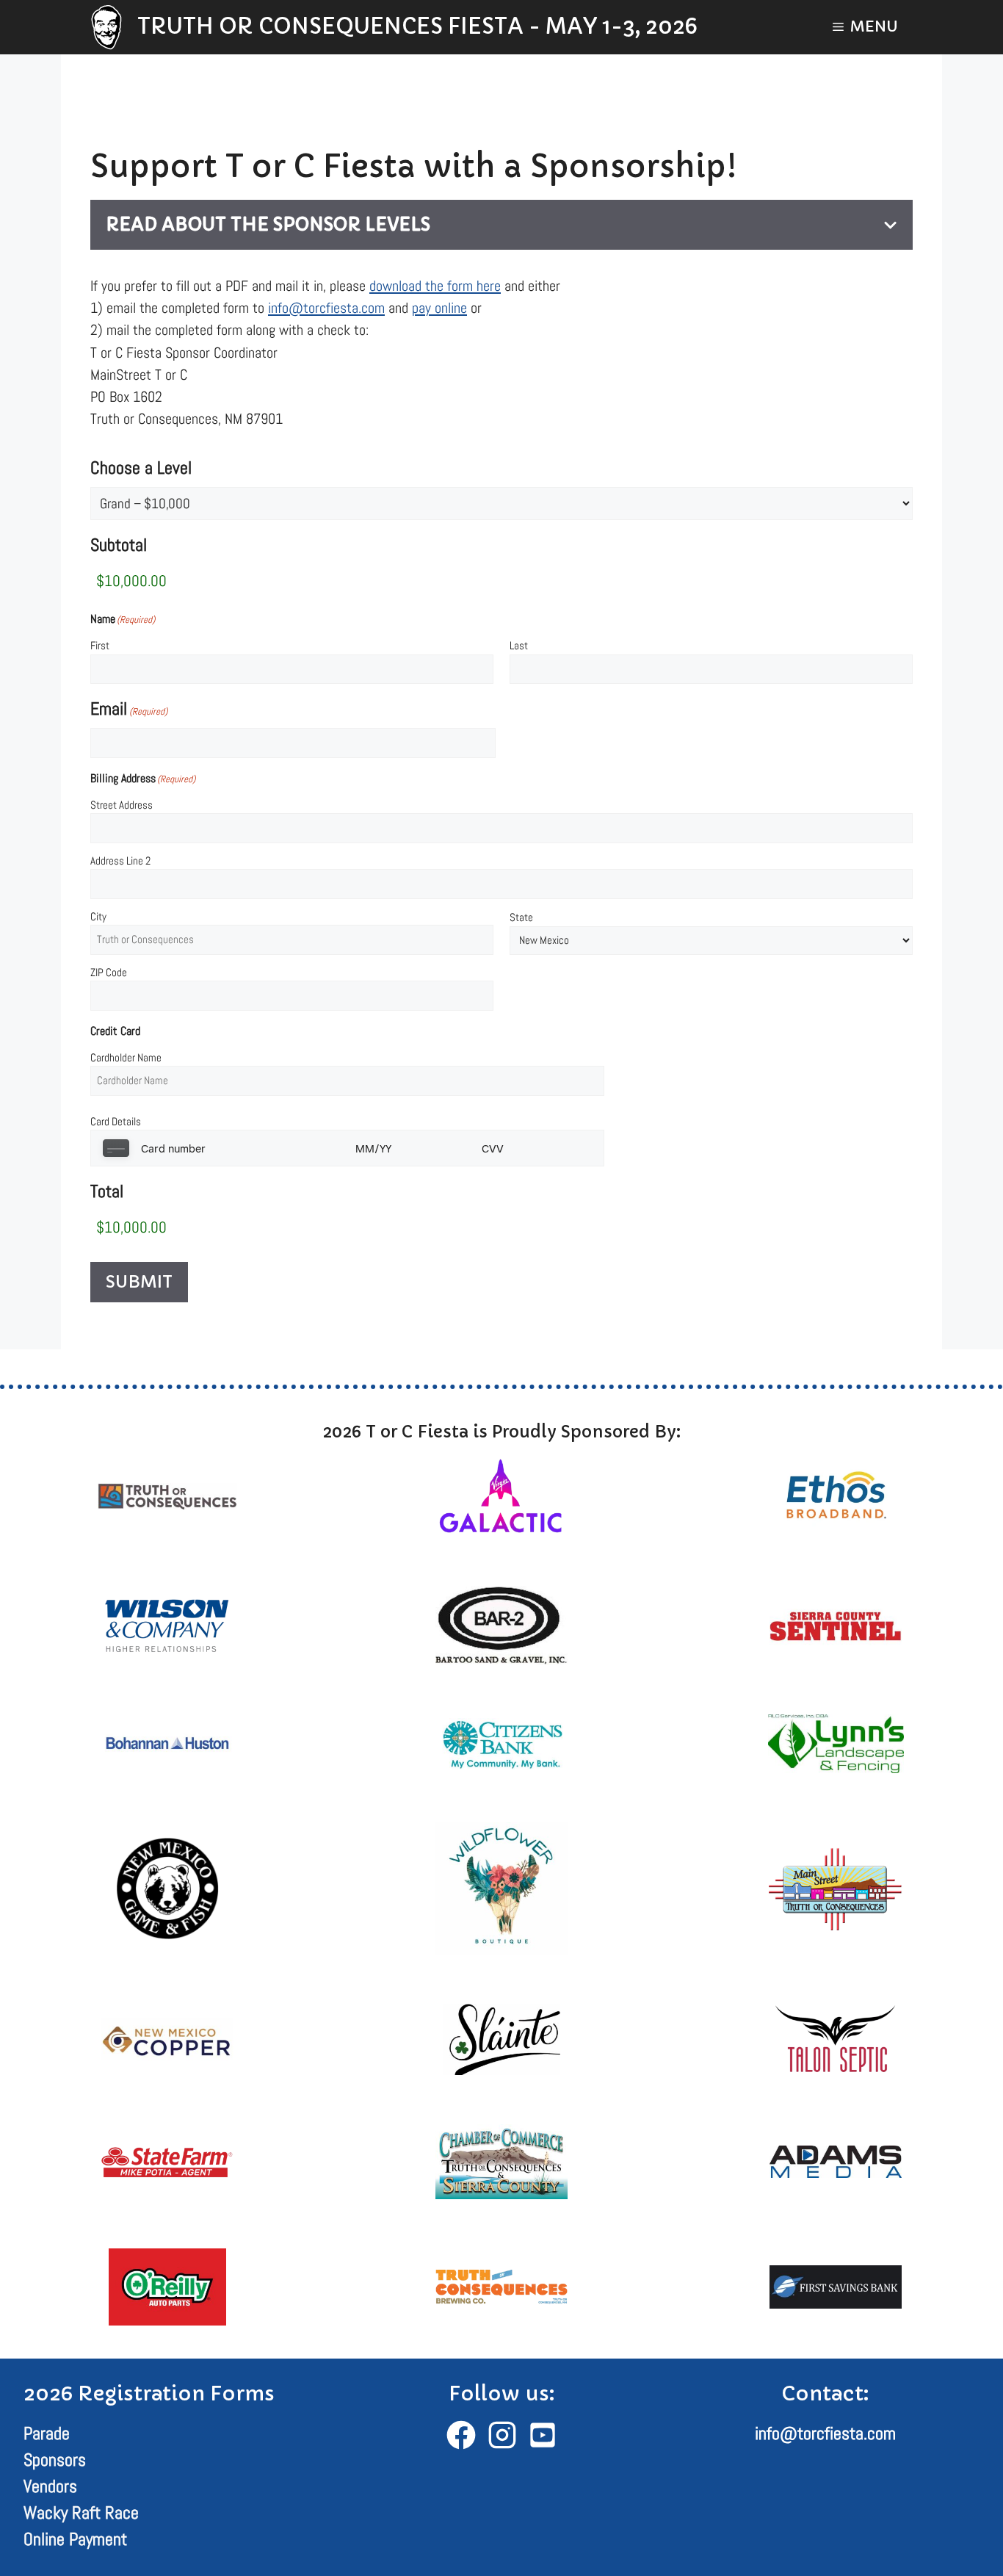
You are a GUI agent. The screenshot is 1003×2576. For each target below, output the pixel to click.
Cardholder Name (126, 1057)
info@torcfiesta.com (326, 308)
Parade (47, 2433)
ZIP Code (109, 972)
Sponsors (55, 2460)
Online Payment (75, 2539)
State (521, 917)
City (98, 916)
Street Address (122, 805)
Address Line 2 (120, 861)
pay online (439, 308)
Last (519, 645)
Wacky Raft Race (81, 2512)
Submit (139, 1282)
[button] (865, 28)
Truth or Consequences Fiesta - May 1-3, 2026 (417, 26)
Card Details (116, 1121)
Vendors (50, 2486)
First (100, 645)
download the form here (435, 286)
